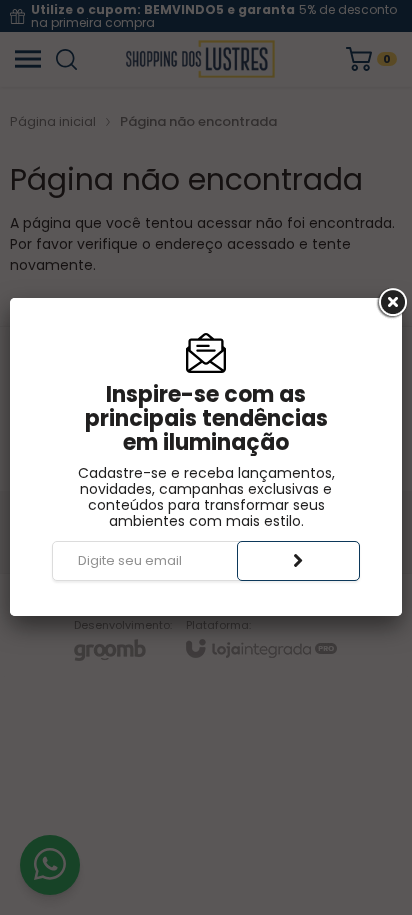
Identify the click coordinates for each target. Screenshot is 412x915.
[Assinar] (298, 561)
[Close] (391, 303)
